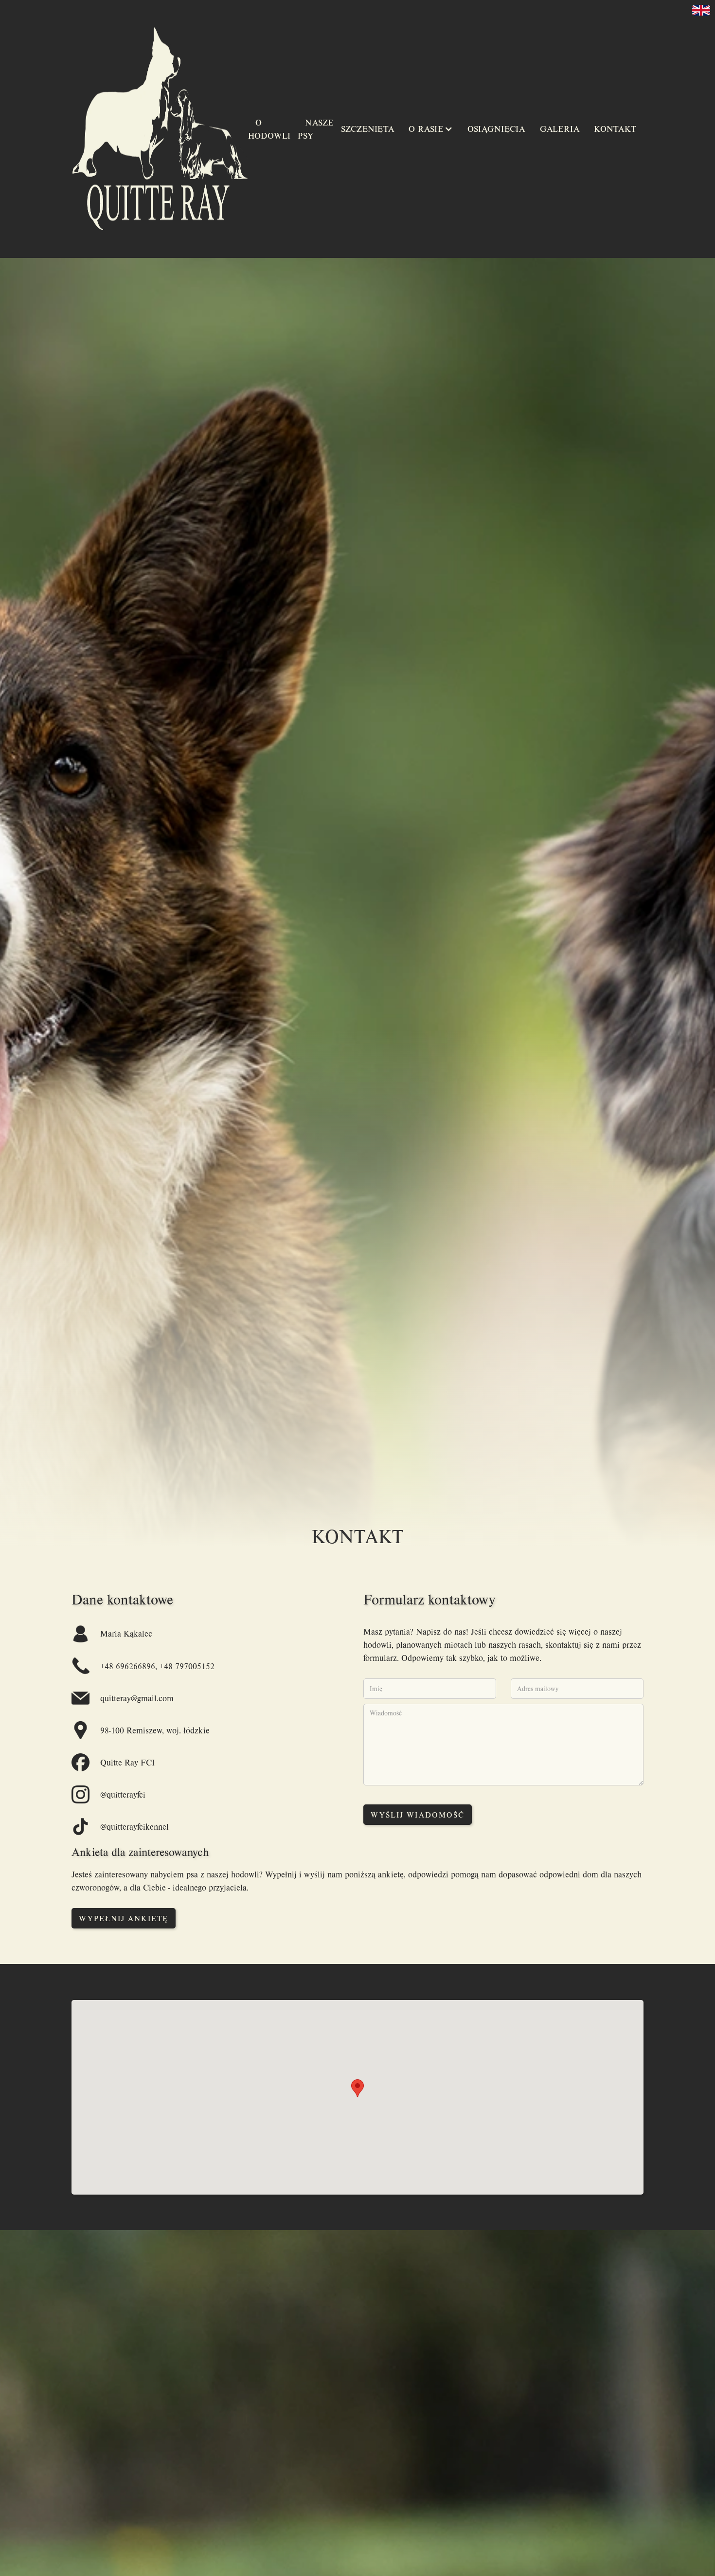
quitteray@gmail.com (137, 1698)
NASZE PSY (315, 129)
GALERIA (560, 129)
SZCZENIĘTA (368, 129)
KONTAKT (615, 129)
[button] (431, 129)
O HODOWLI (269, 129)
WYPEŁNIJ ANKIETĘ (124, 1918)
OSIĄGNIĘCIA (496, 129)
